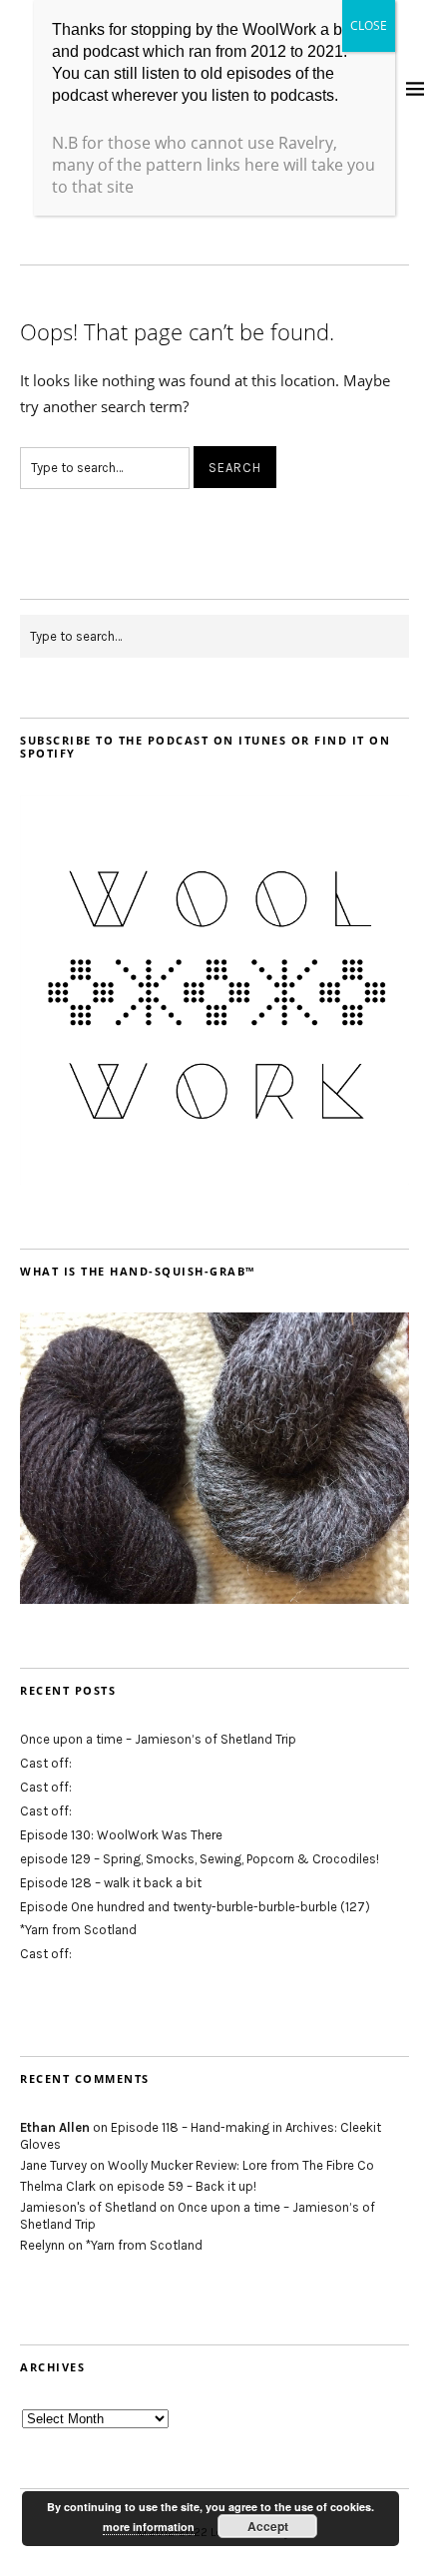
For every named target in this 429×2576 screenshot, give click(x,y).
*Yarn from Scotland (78, 1930)
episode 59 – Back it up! (187, 2186)
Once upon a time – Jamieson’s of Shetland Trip (158, 1739)
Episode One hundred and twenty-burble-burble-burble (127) (195, 1907)
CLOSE (369, 25)
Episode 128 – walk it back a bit (111, 1883)
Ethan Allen (55, 2127)
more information (149, 2527)
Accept (268, 2526)
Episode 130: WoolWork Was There (121, 1835)
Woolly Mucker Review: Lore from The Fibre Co (241, 2165)
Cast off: (46, 1763)
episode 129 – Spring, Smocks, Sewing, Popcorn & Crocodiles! (200, 1859)
